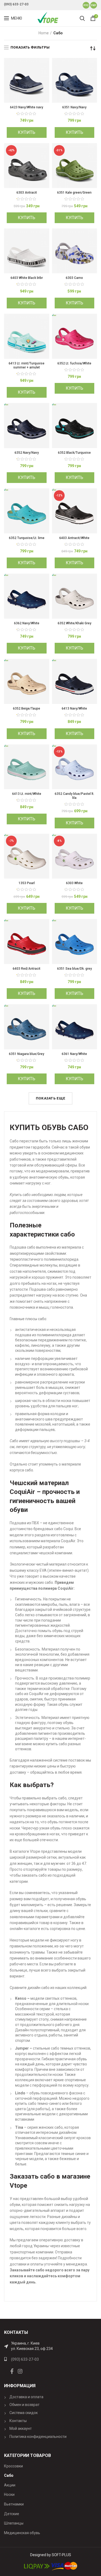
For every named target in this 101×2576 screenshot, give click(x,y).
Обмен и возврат (25, 2405)
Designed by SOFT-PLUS (51, 2555)
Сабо (9, 2475)
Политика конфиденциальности (38, 2437)
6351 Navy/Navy (74, 107)
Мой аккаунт (21, 2429)
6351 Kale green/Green (74, 193)
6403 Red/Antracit (27, 969)
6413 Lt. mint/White (27, 794)
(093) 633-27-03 (16, 4)
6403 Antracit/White (74, 538)
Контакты (18, 2421)
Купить (27, 132)
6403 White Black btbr (27, 278)
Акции (10, 2485)
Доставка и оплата (26, 2397)
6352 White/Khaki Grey (74, 623)
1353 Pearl (27, 883)
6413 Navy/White (74, 708)
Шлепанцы (14, 2523)
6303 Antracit (27, 193)
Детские (12, 2514)
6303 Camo (74, 278)
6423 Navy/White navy (27, 107)
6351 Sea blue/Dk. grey (74, 969)
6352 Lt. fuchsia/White (74, 363)
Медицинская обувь (22, 2533)
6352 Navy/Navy (27, 453)
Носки (9, 2494)
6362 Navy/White (27, 623)
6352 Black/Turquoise (74, 453)
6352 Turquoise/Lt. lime (27, 538)
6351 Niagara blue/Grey (27, 1054)
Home (44, 33)
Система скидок (24, 2413)
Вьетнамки (14, 2504)
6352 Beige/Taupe (27, 708)
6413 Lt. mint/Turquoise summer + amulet (27, 365)
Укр (94, 5)
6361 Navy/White (74, 1054)
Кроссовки (13, 2466)
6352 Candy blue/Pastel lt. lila (74, 796)
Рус (86, 5)
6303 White (74, 883)
